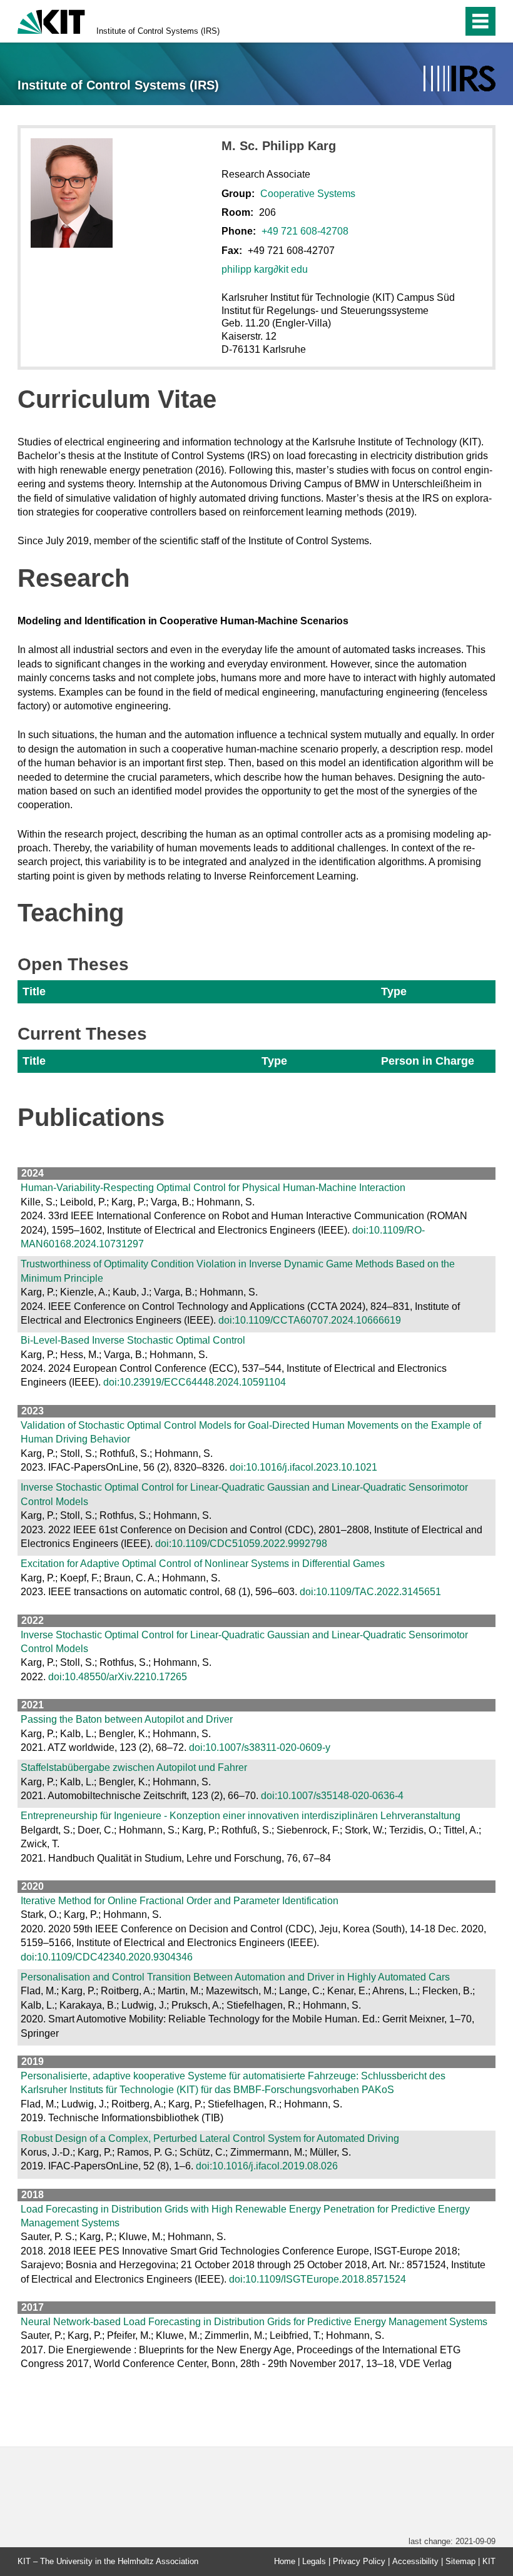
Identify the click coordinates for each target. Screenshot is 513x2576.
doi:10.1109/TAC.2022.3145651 (370, 1592)
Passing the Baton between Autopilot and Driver (127, 1719)
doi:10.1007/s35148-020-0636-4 (332, 1796)
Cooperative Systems (308, 194)
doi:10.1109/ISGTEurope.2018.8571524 (317, 2279)
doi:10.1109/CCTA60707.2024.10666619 (310, 1320)
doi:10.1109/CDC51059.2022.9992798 (241, 1544)
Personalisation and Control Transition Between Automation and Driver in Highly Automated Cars (235, 1977)
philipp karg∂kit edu (265, 269)
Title (34, 991)
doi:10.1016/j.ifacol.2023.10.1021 (303, 1467)
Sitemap (460, 2561)
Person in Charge (428, 1061)
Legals (314, 2561)
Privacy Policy (359, 2561)
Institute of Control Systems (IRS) (158, 31)
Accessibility (415, 2561)
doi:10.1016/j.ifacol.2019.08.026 (267, 2166)
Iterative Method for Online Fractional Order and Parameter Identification (180, 1901)
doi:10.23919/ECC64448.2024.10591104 (195, 1382)
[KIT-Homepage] (51, 20)
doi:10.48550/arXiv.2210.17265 (118, 1677)
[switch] (426, 21)
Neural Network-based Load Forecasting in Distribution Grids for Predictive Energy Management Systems (254, 2322)
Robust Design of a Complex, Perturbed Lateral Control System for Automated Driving (210, 2138)
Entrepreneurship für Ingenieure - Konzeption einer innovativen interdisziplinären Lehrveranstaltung (241, 1816)
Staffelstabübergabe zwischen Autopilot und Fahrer (134, 1767)
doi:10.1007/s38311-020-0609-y (260, 1747)
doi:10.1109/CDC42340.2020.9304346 (107, 1957)
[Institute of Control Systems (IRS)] (460, 79)
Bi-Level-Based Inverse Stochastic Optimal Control (133, 1340)
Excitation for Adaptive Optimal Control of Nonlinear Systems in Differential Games (203, 1564)
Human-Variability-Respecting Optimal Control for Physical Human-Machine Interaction (213, 1188)
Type (394, 991)
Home (285, 2561)
